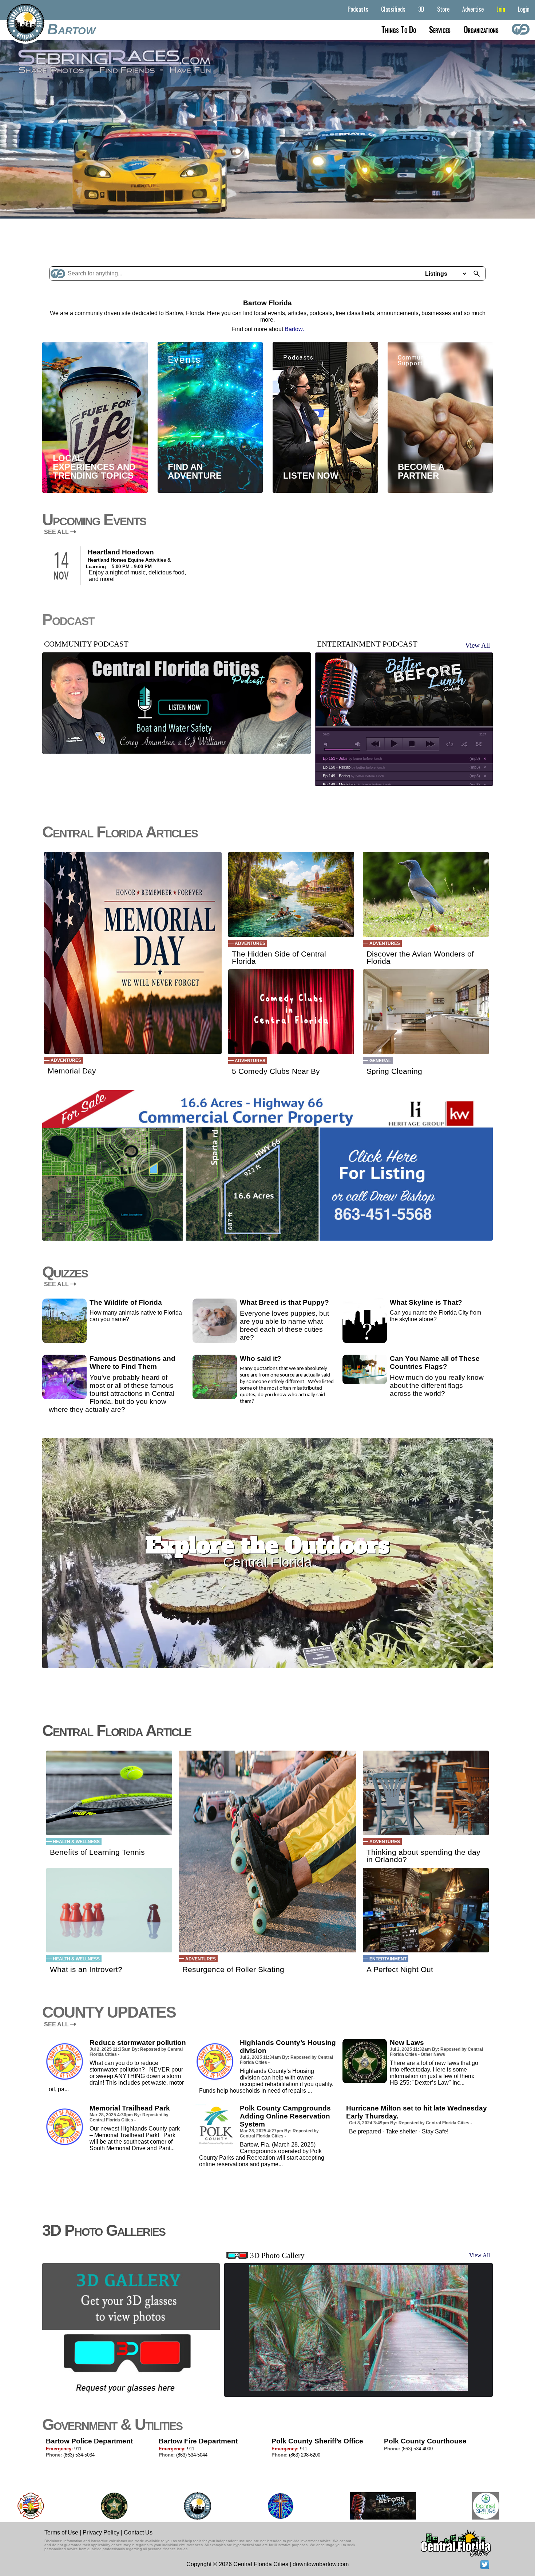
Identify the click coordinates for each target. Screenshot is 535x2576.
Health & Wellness (76, 1842)
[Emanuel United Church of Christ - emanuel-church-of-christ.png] (167, 2506)
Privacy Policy (101, 2532)
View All (477, 645)
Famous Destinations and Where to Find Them (132, 1362)
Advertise (473, 9)
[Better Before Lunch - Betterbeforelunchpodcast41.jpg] (269, 2506)
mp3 (475, 758)
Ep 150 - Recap (354, 767)
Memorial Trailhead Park (130, 2108)
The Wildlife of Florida (126, 1302)
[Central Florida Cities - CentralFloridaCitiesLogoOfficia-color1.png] (84, 2506)
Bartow (71, 29)
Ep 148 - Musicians (357, 785)
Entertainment (388, 1959)
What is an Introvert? (86, 1970)
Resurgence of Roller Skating (233, 1970)
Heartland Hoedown (121, 552)
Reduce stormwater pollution (138, 2043)
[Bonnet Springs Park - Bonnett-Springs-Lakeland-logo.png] (372, 2506)
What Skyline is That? (426, 1302)
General (380, 1061)
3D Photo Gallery (277, 2255)
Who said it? (261, 1358)
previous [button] (375, 744)
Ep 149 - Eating (353, 776)
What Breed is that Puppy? (284, 1302)
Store (443, 9)
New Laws (407, 2043)
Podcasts (358, 9)
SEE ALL (57, 532)
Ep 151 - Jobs (352, 758)
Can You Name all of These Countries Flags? (435, 1362)
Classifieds (393, 9)
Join (501, 9)
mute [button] (327, 744)
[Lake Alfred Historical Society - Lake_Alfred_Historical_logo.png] (455, 2506)
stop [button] (412, 744)
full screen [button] (479, 744)
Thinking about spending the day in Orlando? (423, 1856)
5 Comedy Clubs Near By (276, 1071)
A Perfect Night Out (400, 1970)
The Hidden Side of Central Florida (279, 958)
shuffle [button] (464, 744)
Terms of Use (61, 2532)
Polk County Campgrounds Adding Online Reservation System (285, 2116)
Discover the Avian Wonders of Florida (420, 958)
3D (421, 9)
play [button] (394, 744)
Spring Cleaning (394, 1071)
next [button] (430, 744)
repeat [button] (450, 744)
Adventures (66, 1060)
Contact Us (138, 2532)
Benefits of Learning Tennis (97, 1852)
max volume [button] (358, 744)
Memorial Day (72, 1071)
